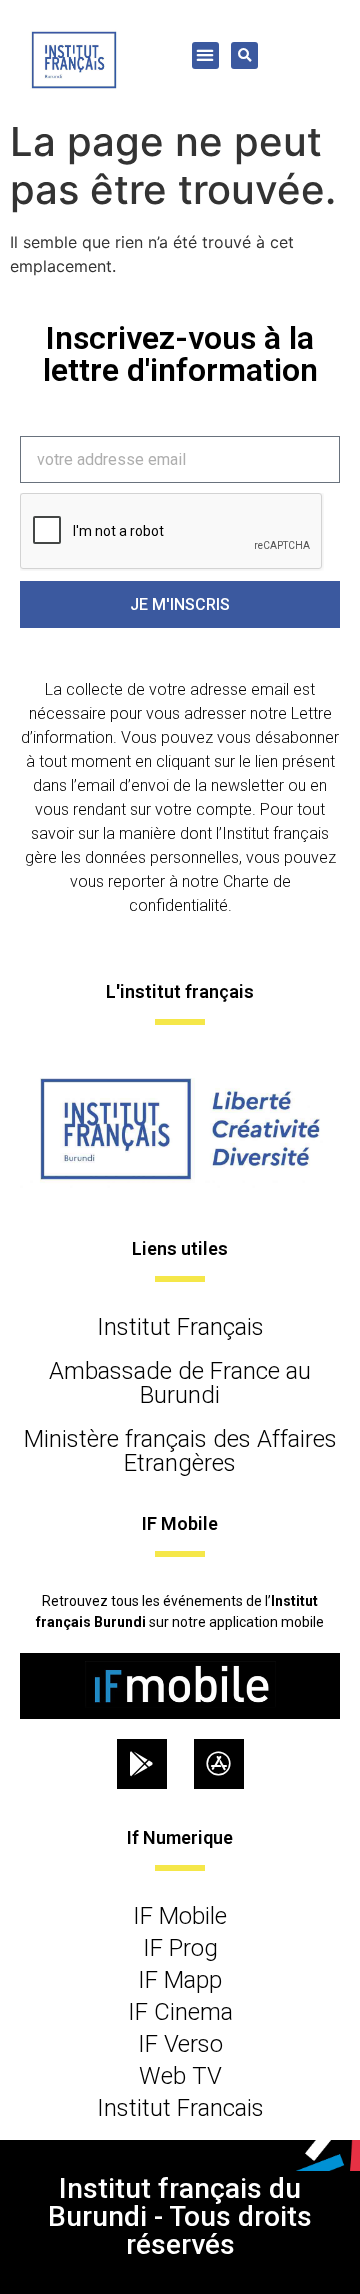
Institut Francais (180, 2108)
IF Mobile (180, 1916)
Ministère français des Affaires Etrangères (180, 1451)
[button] (205, 55)
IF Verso (180, 2044)
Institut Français (180, 1327)
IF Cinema (180, 2012)
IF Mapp (180, 1980)
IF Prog (180, 1948)
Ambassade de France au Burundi (180, 1383)
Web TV (180, 2076)
